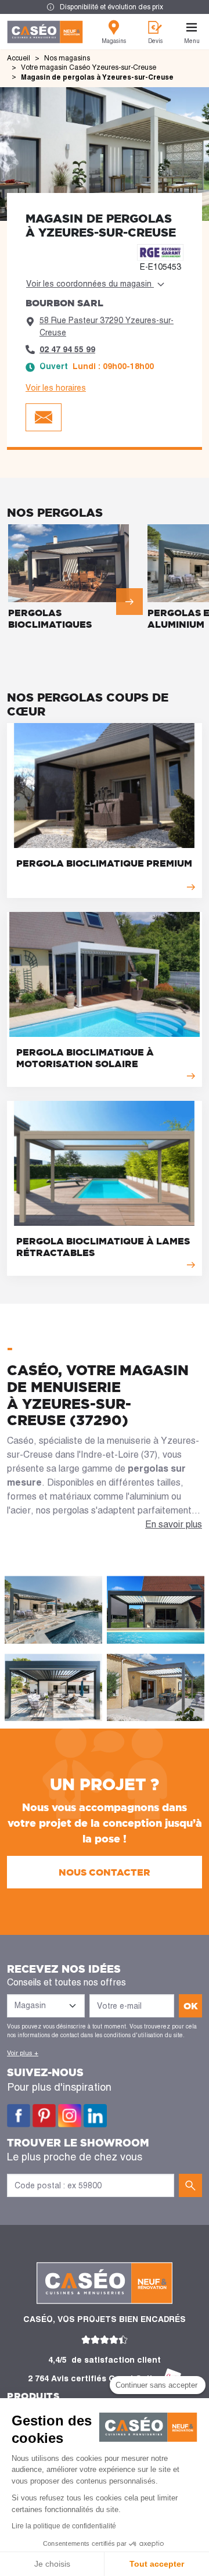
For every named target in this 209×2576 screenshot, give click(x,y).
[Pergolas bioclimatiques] (75, 579)
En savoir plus (174, 1524)
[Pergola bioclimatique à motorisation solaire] (105, 999)
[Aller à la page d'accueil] (45, 32)
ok (191, 2006)
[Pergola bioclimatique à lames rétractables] (105, 1188)
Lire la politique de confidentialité (64, 2526)
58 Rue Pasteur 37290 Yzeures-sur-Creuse (107, 326)
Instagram (70, 2116)
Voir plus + (23, 2053)
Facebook (19, 2116)
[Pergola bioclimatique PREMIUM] (105, 811)
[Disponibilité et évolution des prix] (105, 7)
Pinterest (44, 2116)
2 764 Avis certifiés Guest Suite (93, 2378)
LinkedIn (95, 2116)
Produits (33, 2396)
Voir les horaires (56, 388)
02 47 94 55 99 (67, 349)
